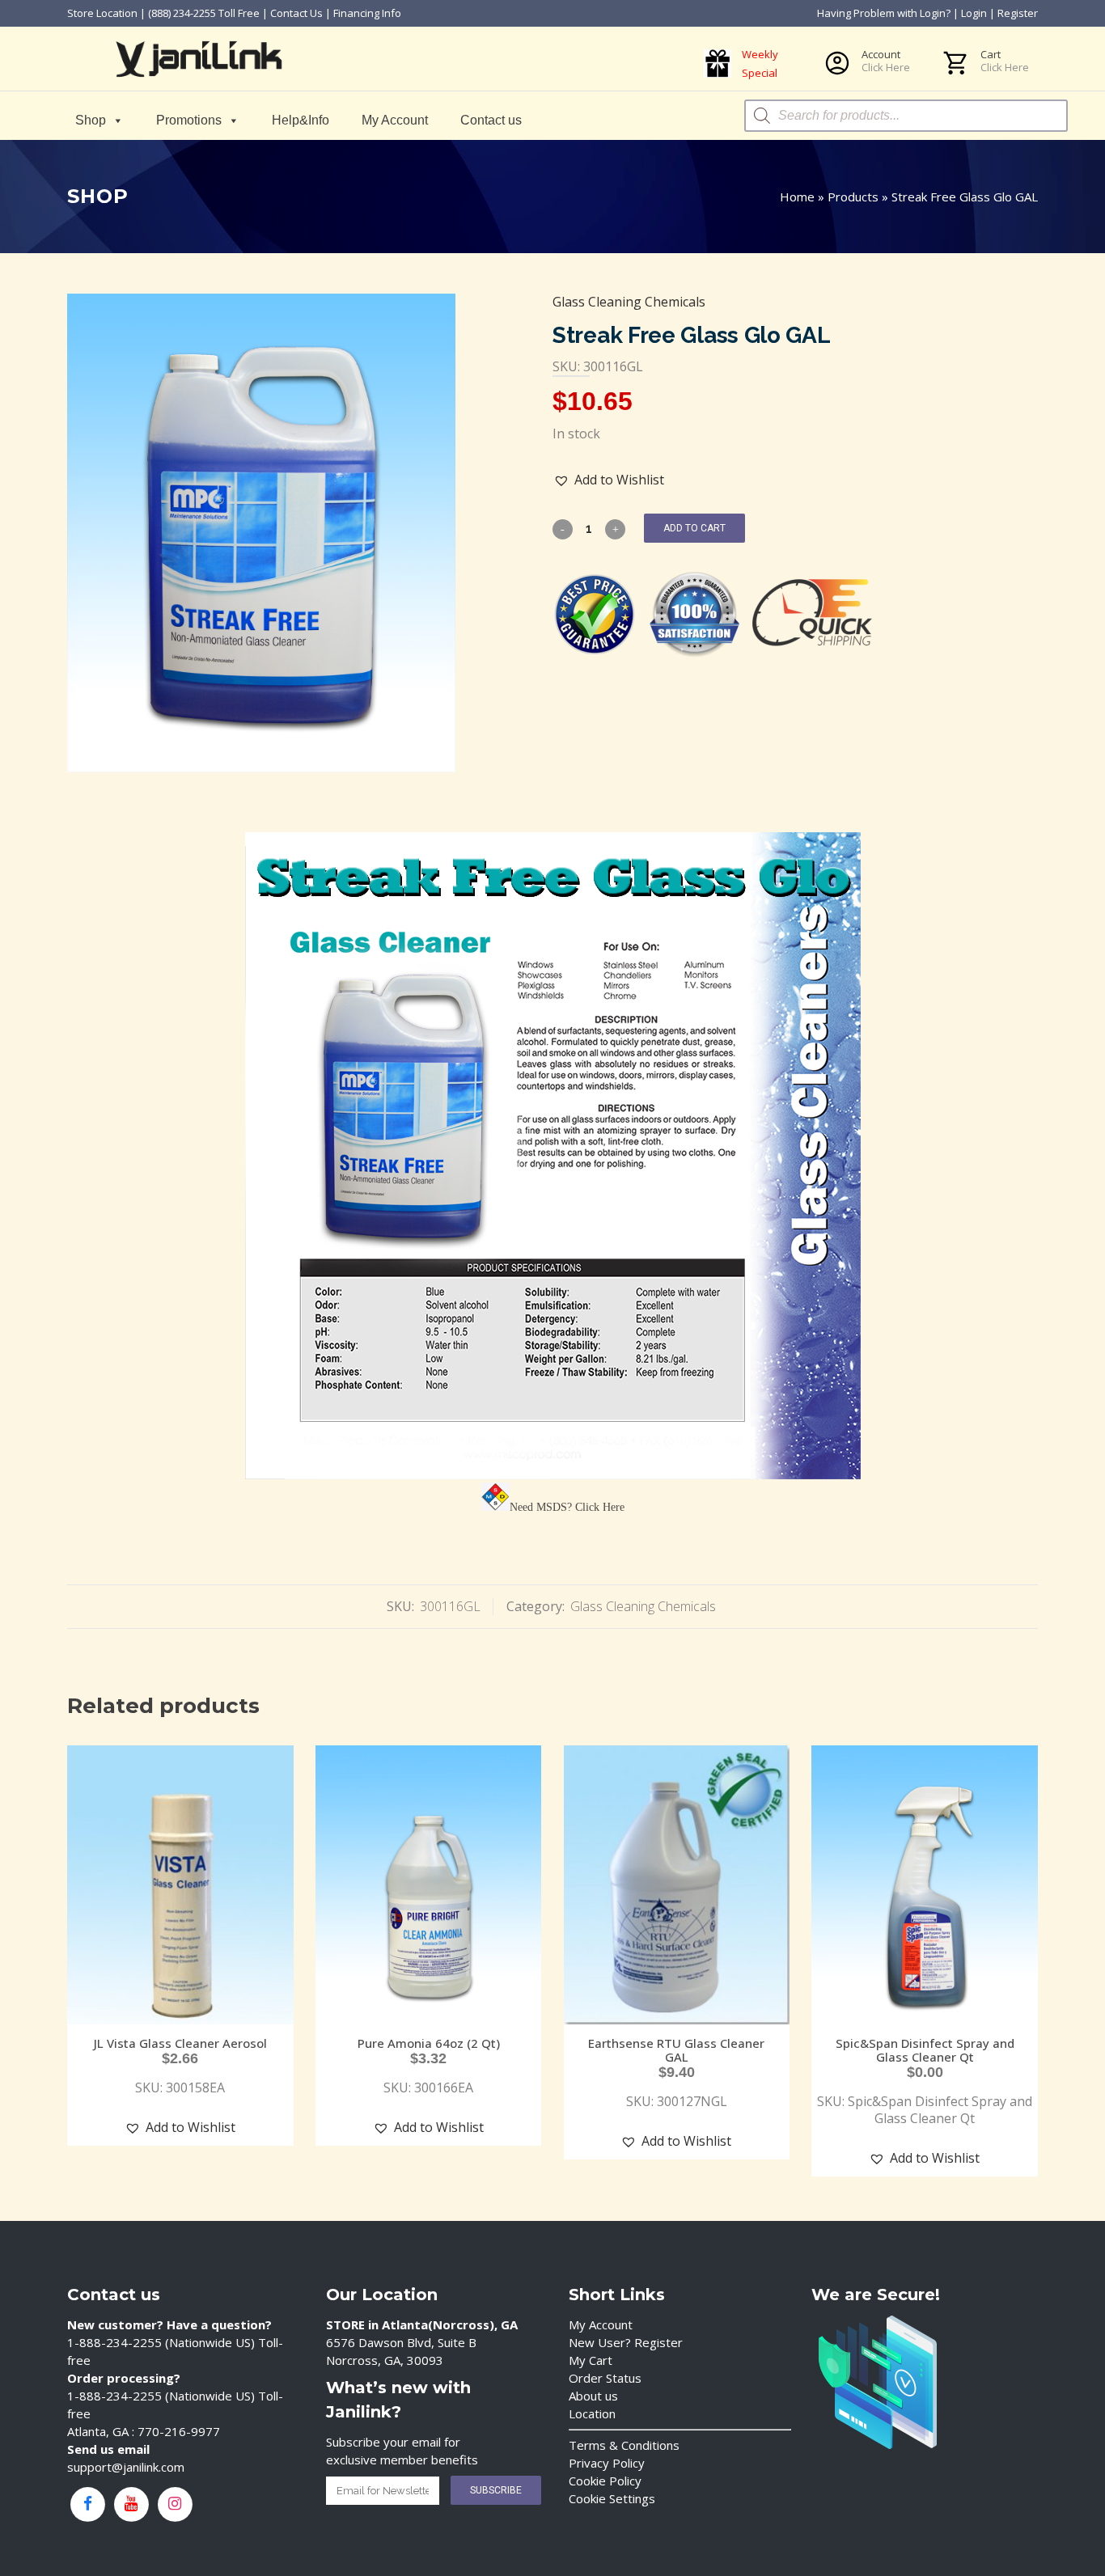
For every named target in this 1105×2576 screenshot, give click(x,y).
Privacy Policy (607, 2463)
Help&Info (301, 120)
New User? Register (626, 2342)
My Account (395, 120)
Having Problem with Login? (884, 13)
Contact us (491, 120)
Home (797, 197)
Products (853, 197)
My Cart (591, 2360)
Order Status (605, 2378)
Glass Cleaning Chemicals (629, 302)
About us (593, 2396)
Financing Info (367, 13)
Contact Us (296, 13)
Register (1018, 13)
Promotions (189, 120)
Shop (91, 120)
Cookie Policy (605, 2481)
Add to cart (694, 528)
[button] (609, 480)
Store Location (102, 13)
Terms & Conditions (624, 2445)
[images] (261, 533)
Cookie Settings (612, 2498)
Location (592, 2413)
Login (974, 13)
